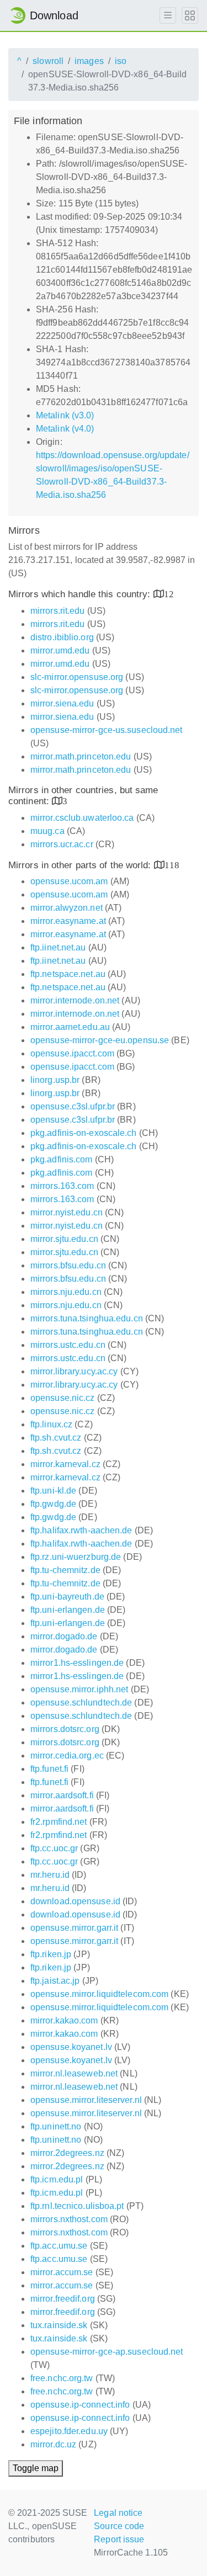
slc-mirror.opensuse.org (77, 677)
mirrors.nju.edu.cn (66, 1292)
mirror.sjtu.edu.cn (64, 1239)
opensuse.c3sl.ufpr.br (73, 1106)
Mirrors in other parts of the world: (81, 865)
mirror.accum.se (62, 2272)
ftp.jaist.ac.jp (55, 1981)
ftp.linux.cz (51, 1424)
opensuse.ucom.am (69, 881)
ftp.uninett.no (56, 2126)
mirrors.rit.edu (58, 611)
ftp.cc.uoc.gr (54, 1848)
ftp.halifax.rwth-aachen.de (81, 1530)
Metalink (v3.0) (65, 415)
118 (172, 865)
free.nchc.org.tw (62, 2378)
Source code (119, 2526)
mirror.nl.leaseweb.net (74, 2073)
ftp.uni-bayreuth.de (67, 1597)
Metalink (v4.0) (65, 429)
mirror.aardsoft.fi (62, 1795)
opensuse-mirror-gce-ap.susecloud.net (107, 2352)
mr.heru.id (50, 1875)
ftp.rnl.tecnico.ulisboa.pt (77, 2206)
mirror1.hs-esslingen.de (77, 1663)
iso (121, 61)
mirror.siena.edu (62, 703)
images (89, 61)
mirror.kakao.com (64, 2020)
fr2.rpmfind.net (59, 1822)
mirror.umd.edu (60, 650)
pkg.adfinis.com (62, 1159)
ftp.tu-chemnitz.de (65, 1570)
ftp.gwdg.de (53, 1504)
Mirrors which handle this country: (81, 594)
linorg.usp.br (55, 1080)
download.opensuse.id (75, 1901)
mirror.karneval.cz (65, 1464)
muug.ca (47, 831)
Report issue (119, 2539)
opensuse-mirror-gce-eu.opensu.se (100, 1040)
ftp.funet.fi (49, 1769)
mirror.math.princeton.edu (81, 756)
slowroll (48, 61)
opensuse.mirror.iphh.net (79, 1689)
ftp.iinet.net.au (58, 947)
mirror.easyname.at (68, 921)
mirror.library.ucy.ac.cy (74, 1371)
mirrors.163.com (62, 1186)
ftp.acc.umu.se (59, 2246)
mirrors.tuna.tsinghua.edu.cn (87, 1318)
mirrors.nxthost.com (69, 2219)
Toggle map (36, 2468)
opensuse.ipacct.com (72, 1053)
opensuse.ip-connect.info (80, 2405)
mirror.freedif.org (63, 2299)
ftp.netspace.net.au (68, 974)
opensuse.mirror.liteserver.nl (86, 2100)
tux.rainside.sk (59, 2325)
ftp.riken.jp (51, 1954)
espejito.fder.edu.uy (69, 2431)
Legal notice (118, 2513)
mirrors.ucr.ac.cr (62, 844)
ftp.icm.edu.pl (57, 2179)
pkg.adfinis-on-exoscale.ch (84, 1133)
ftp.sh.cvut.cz (56, 1438)
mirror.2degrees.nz (67, 2153)
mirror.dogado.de (64, 1636)
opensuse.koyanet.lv (71, 2047)
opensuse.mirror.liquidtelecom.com (99, 1994)
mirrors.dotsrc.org (65, 1729)
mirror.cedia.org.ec (67, 1756)
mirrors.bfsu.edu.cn (68, 1265)
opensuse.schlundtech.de (81, 1703)
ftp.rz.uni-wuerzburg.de (76, 1557)
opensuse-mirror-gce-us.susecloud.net (107, 730)
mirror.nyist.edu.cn (67, 1212)
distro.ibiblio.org (62, 637)
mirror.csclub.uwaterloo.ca (82, 818)
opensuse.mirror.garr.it (74, 1928)
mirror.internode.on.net (75, 1000)
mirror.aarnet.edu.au (70, 1027)
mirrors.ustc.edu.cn (68, 1345)
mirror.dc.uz (53, 2444)
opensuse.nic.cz (63, 1398)
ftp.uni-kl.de (53, 1491)
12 (169, 594)
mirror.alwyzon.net (67, 908)
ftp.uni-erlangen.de (68, 1610)
